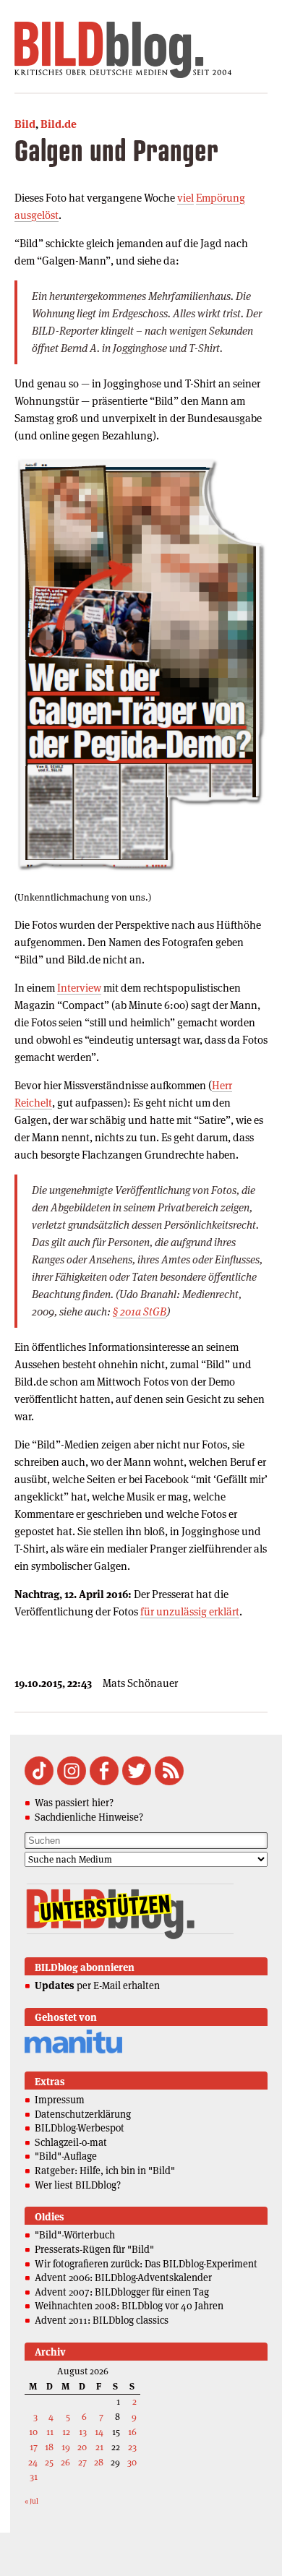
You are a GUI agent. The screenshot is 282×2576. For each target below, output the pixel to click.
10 (33, 2432)
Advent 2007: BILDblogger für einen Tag (122, 2292)
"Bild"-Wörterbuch (75, 2235)
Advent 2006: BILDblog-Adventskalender (123, 2277)
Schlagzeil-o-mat (71, 2142)
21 (99, 2447)
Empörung (221, 198)
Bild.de (59, 124)
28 (99, 2462)
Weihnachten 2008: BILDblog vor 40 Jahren (129, 2306)
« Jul (31, 2501)
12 (66, 2432)
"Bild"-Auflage (66, 2156)
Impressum (60, 2100)
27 (82, 2462)
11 (50, 2432)
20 (82, 2447)
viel (185, 198)
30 (132, 2462)
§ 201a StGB (140, 1311)
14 (99, 2432)
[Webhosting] (73, 2051)
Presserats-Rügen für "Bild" (94, 2249)
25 (49, 2462)
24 (33, 2462)
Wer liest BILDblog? (78, 2185)
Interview (79, 988)
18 (49, 2447)
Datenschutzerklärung (83, 2114)
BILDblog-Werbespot (80, 2128)
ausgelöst (37, 215)
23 (132, 2447)
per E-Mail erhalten (97, 1985)
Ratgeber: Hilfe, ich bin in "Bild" (105, 2171)
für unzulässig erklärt (190, 1611)
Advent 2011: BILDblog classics (102, 2320)
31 (34, 2477)
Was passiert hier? (74, 1803)
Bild (25, 124)
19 (66, 2447)
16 (132, 2432)
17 (34, 2447)
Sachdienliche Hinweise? (89, 1817)
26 (65, 2462)
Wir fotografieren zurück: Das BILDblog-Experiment (146, 2264)
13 (83, 2432)
